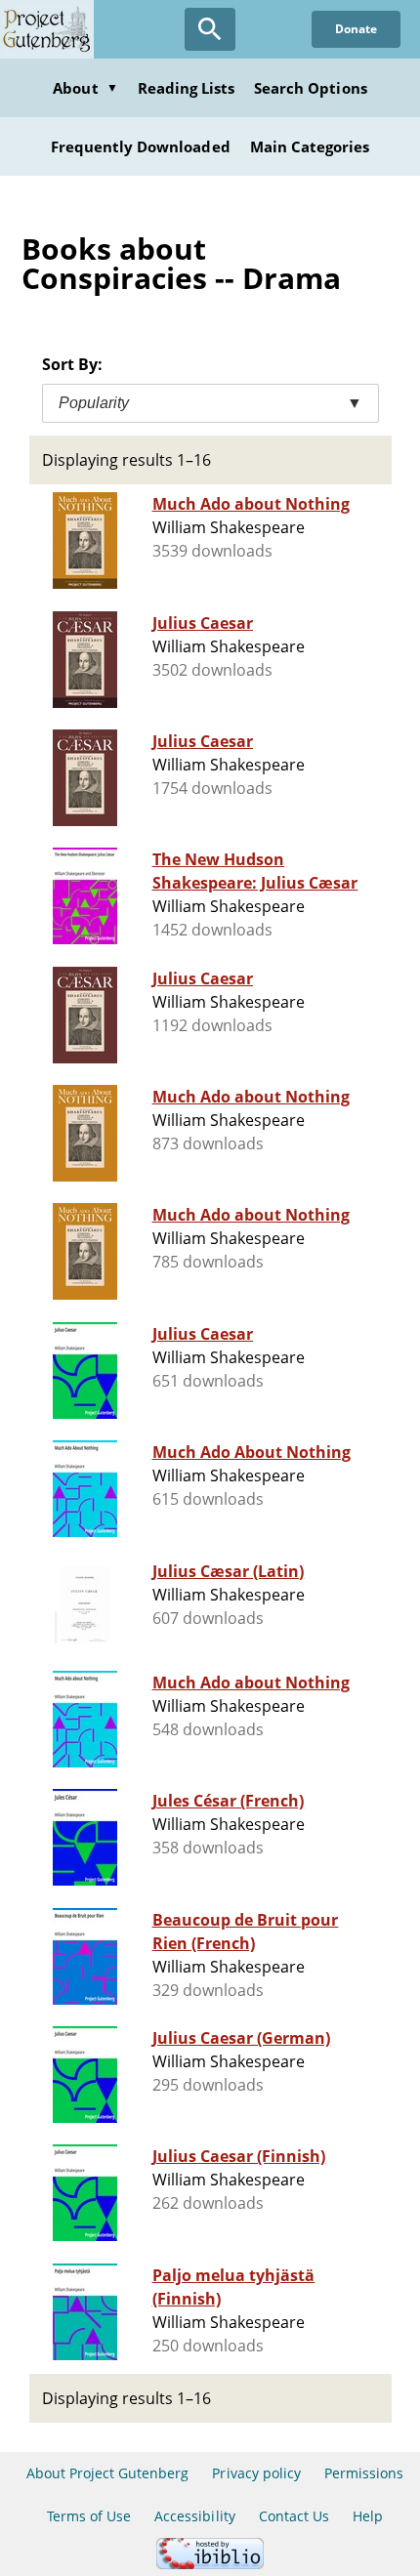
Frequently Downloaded (141, 146)
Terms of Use (89, 2516)
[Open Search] (210, 29)
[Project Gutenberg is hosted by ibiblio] (210, 2564)
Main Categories (310, 146)
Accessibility (195, 2516)
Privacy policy (256, 2473)
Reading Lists (187, 88)
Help (368, 2516)
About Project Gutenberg (108, 2473)
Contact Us (294, 2516)
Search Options (311, 88)
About (85, 88)
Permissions (364, 2473)
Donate (356, 29)
